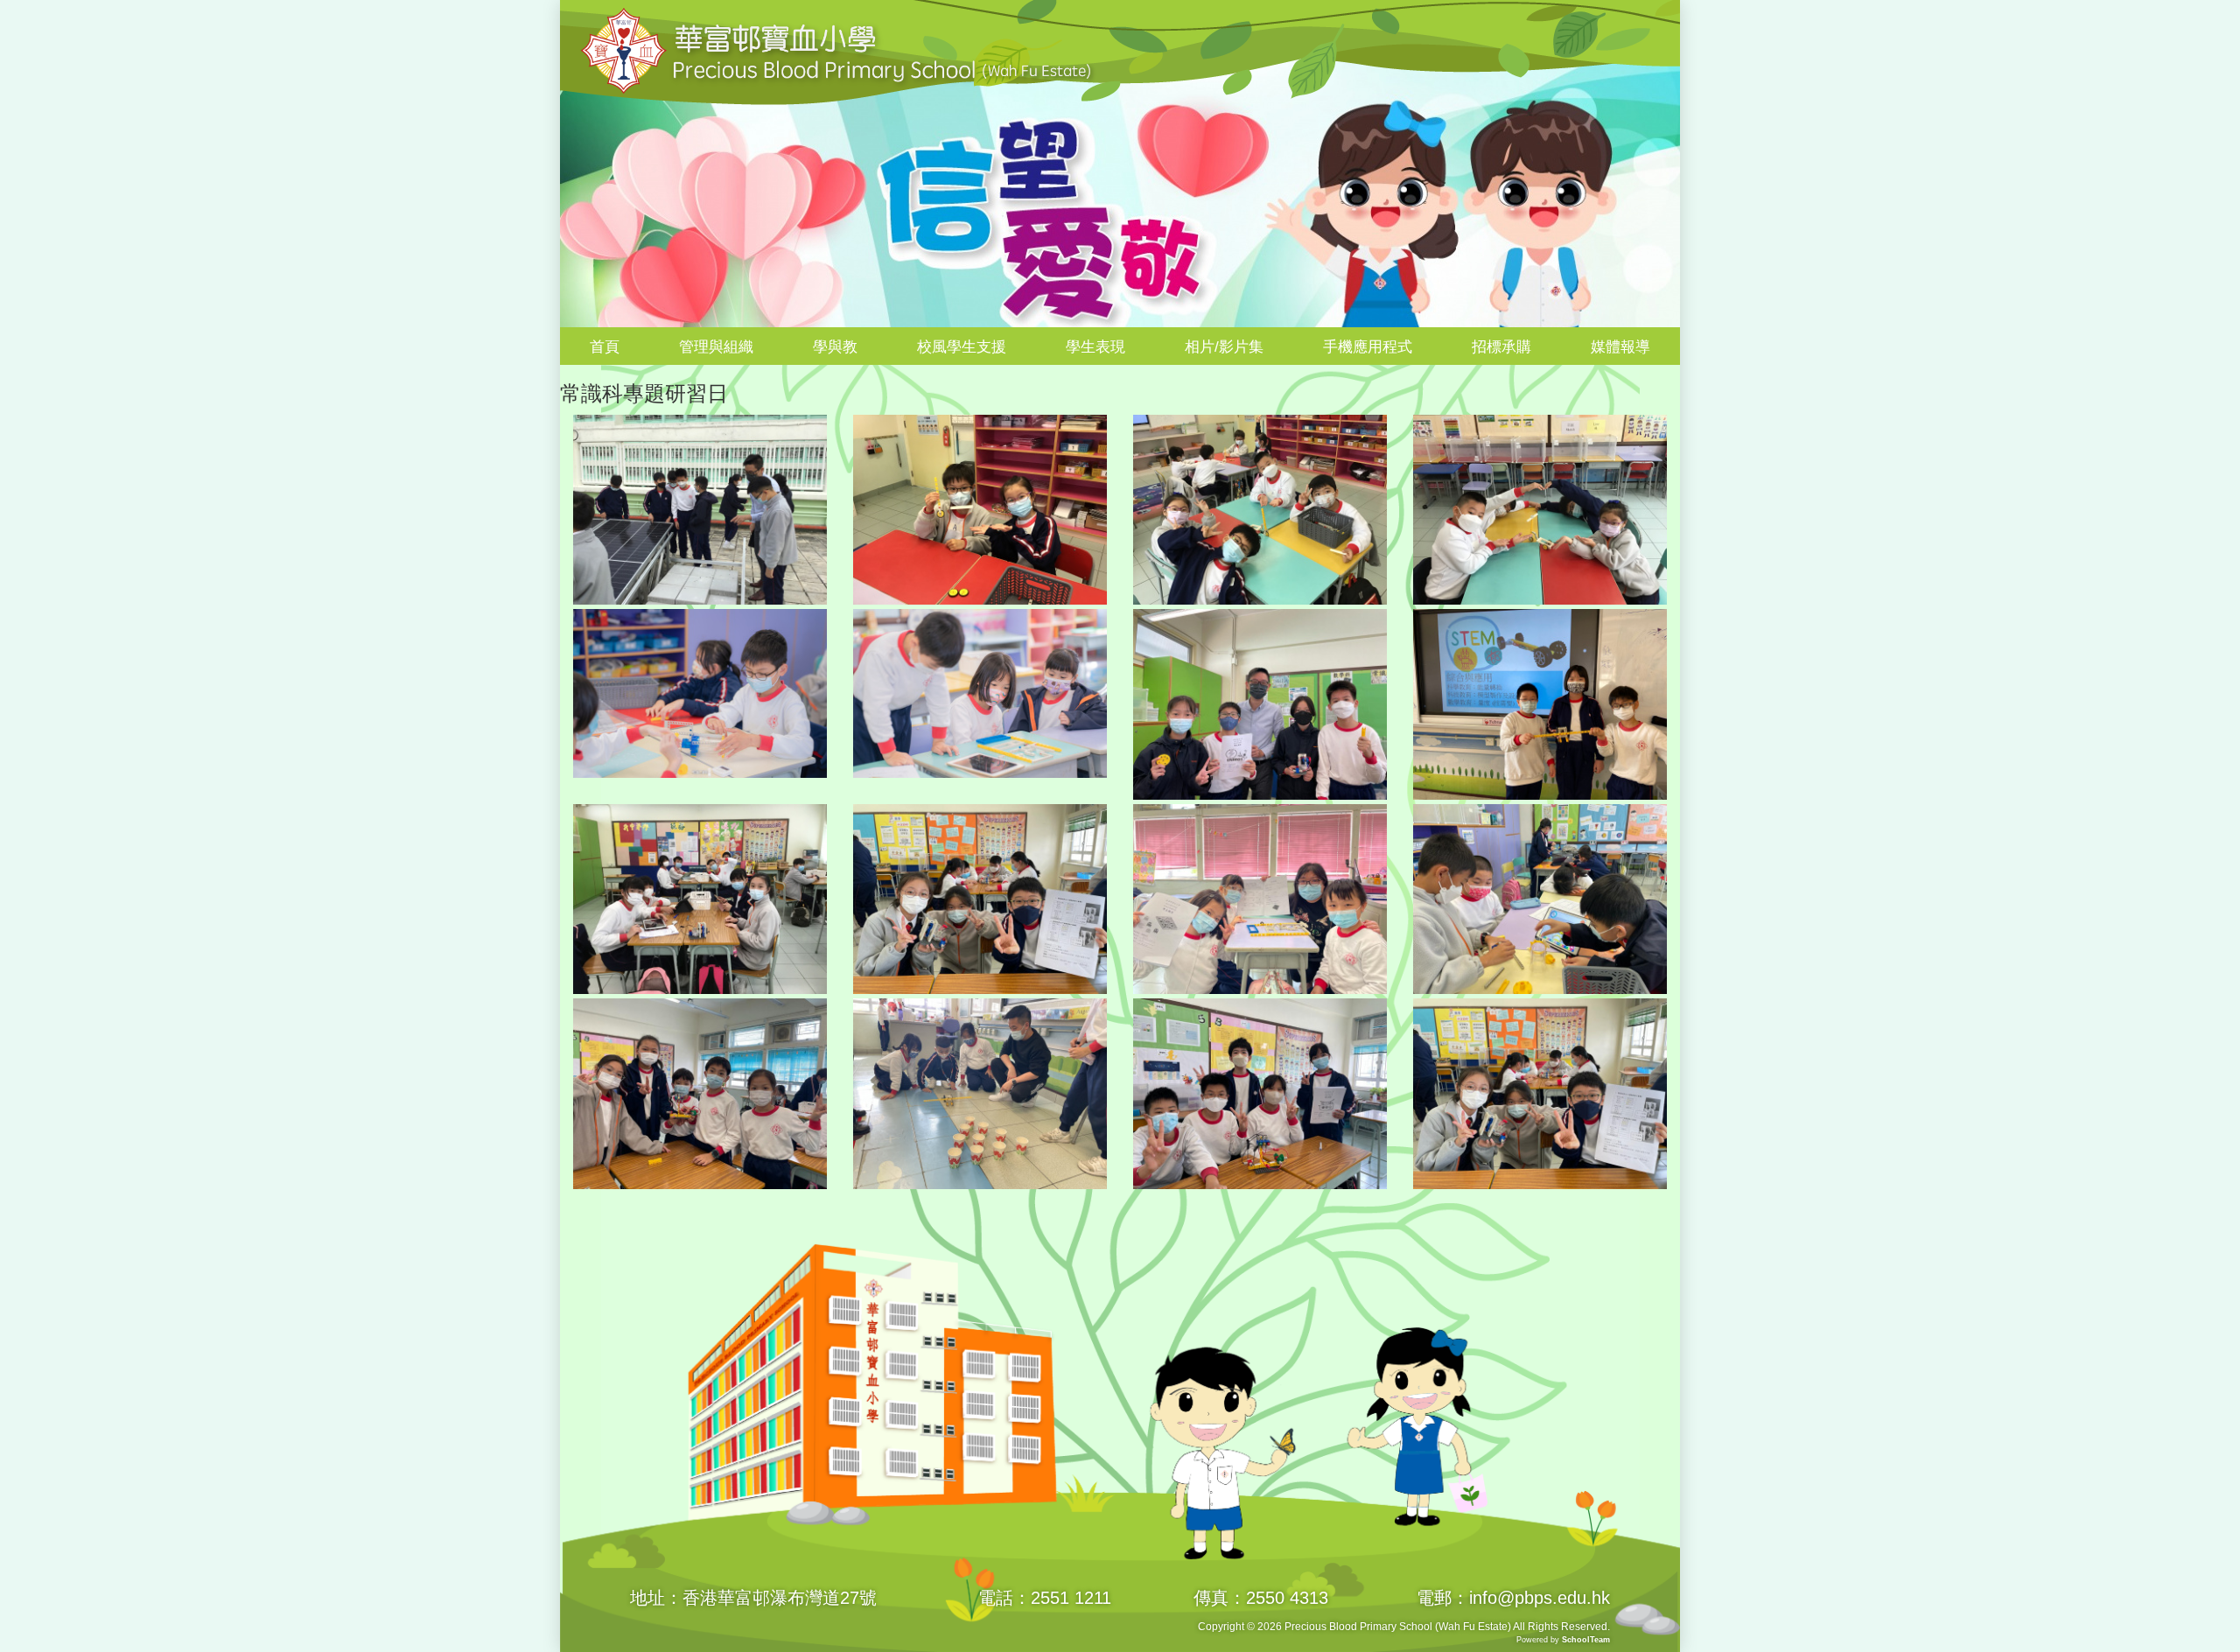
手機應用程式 (1368, 347)
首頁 (605, 347)
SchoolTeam (1586, 1640)
